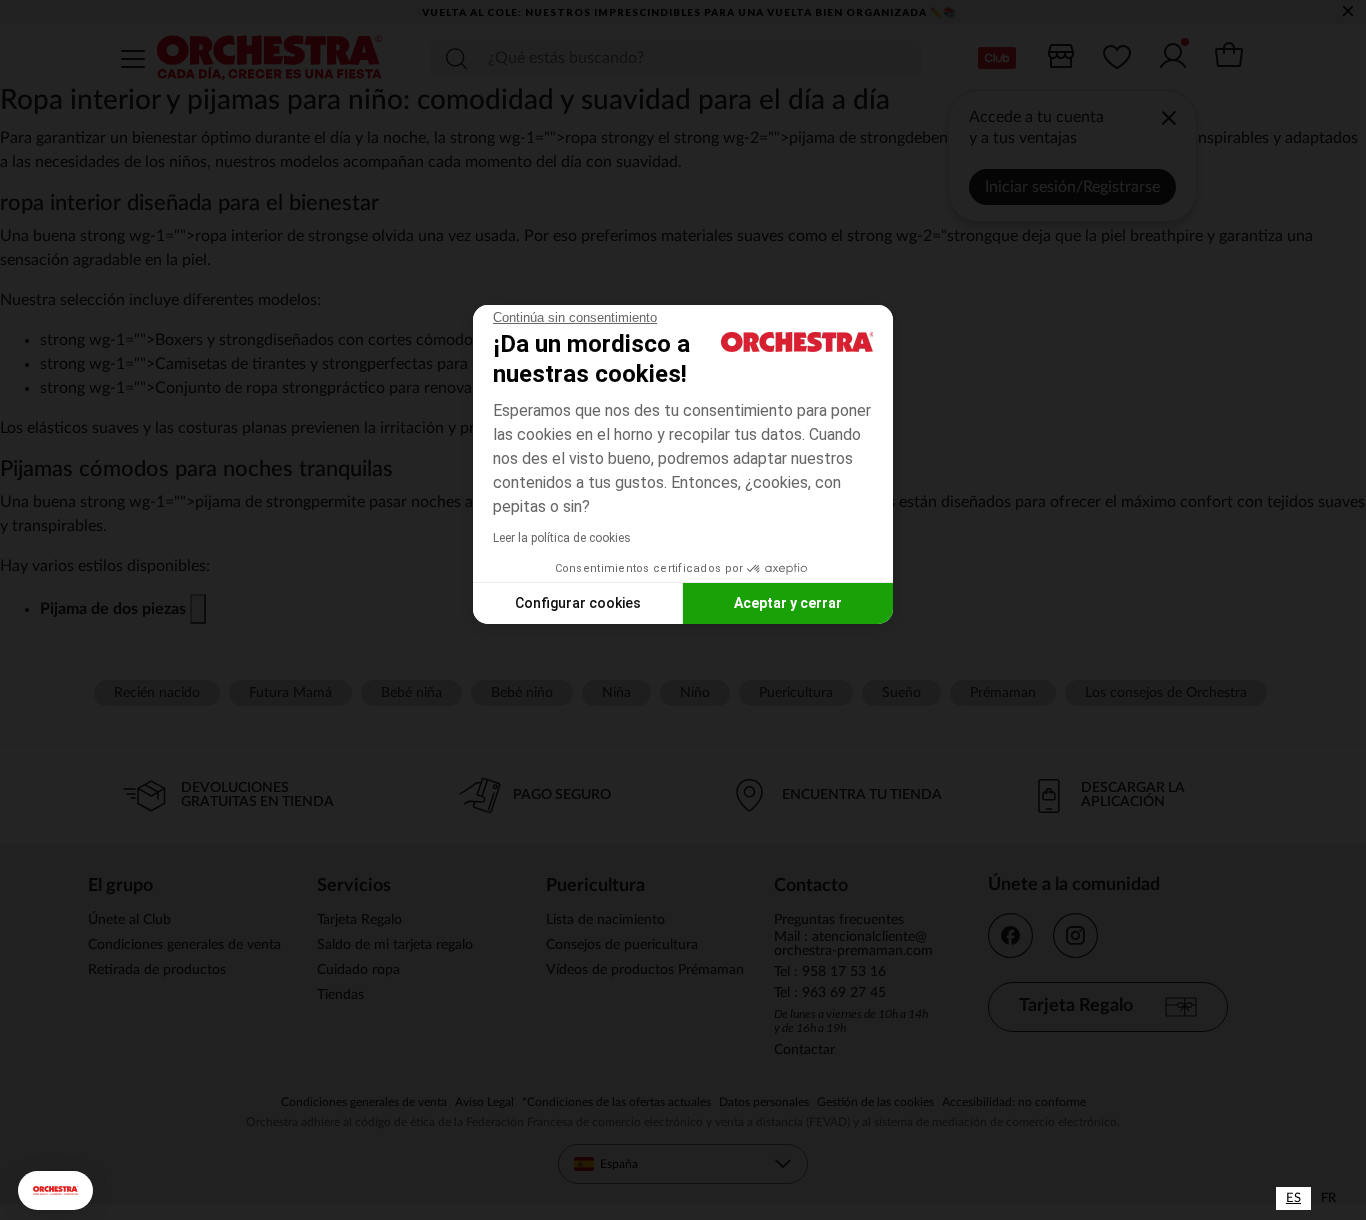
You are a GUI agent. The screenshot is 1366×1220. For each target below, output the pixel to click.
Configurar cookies (578, 603)
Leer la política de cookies (562, 538)
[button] (55, 1190)
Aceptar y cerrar (788, 603)
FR (1328, 1198)
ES (1293, 1198)
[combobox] (1293, 1198)
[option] (1328, 1198)
